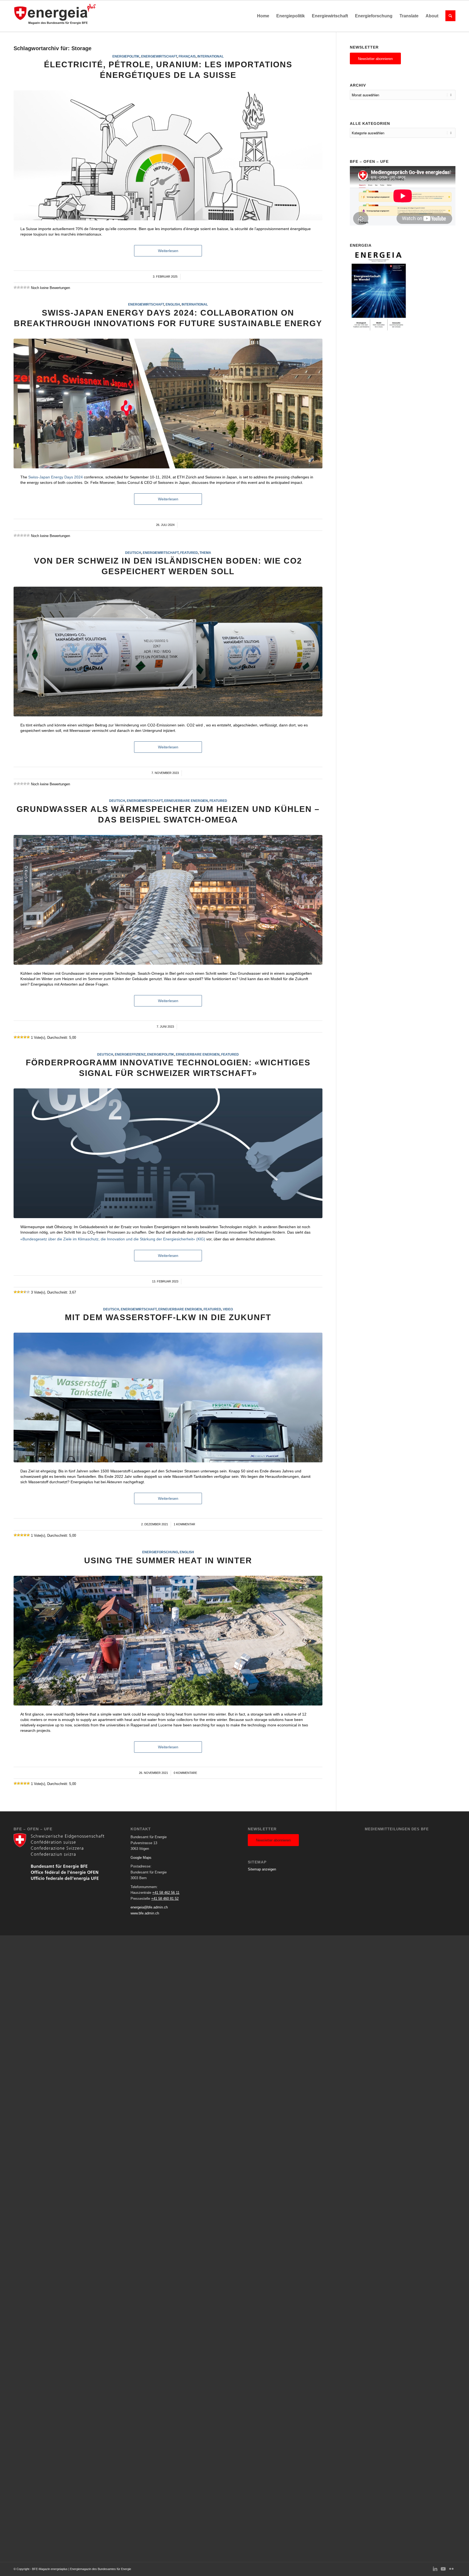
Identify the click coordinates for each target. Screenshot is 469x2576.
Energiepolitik (126, 56)
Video (228, 1309)
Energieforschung (160, 1552)
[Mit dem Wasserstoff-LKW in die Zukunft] (168, 1397)
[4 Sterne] (25, 287)
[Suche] (449, 16)
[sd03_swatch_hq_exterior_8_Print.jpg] (168, 900)
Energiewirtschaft (159, 56)
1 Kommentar (184, 1524)
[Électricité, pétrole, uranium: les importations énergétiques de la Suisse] (168, 155)
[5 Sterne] (28, 287)
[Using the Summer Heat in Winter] (168, 1641)
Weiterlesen (168, 251)
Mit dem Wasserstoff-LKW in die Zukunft (168, 1317)
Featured (189, 553)
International (210, 56)
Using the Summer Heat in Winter (168, 1560)
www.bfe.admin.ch (145, 1913)
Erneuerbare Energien (186, 801)
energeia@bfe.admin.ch (149, 1907)
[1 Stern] (15, 287)
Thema (205, 553)
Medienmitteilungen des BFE (397, 1829)
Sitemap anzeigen (262, 1869)
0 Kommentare (185, 1773)
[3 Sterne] (22, 287)
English (173, 304)
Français (187, 56)
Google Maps (141, 1858)
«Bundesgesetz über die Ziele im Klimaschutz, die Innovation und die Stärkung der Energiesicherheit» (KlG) (113, 1239)
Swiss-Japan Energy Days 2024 (56, 477)
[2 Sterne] (18, 287)
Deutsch (133, 553)
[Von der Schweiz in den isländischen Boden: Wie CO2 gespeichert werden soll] (168, 652)
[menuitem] (263, 16)
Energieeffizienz (130, 1054)
